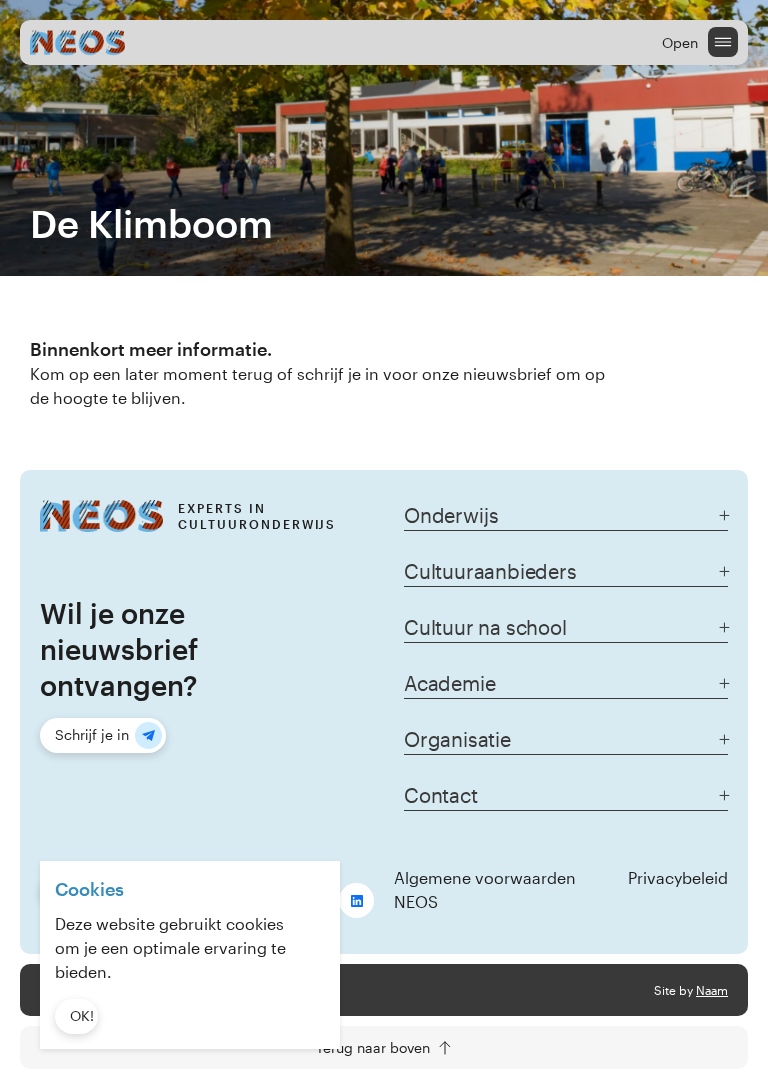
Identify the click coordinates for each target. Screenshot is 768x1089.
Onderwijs (451, 515)
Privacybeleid (678, 877)
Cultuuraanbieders (490, 571)
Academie (449, 683)
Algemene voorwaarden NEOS (485, 889)
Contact (441, 795)
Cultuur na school (485, 627)
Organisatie (457, 739)
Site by (691, 990)
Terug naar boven (373, 1047)
